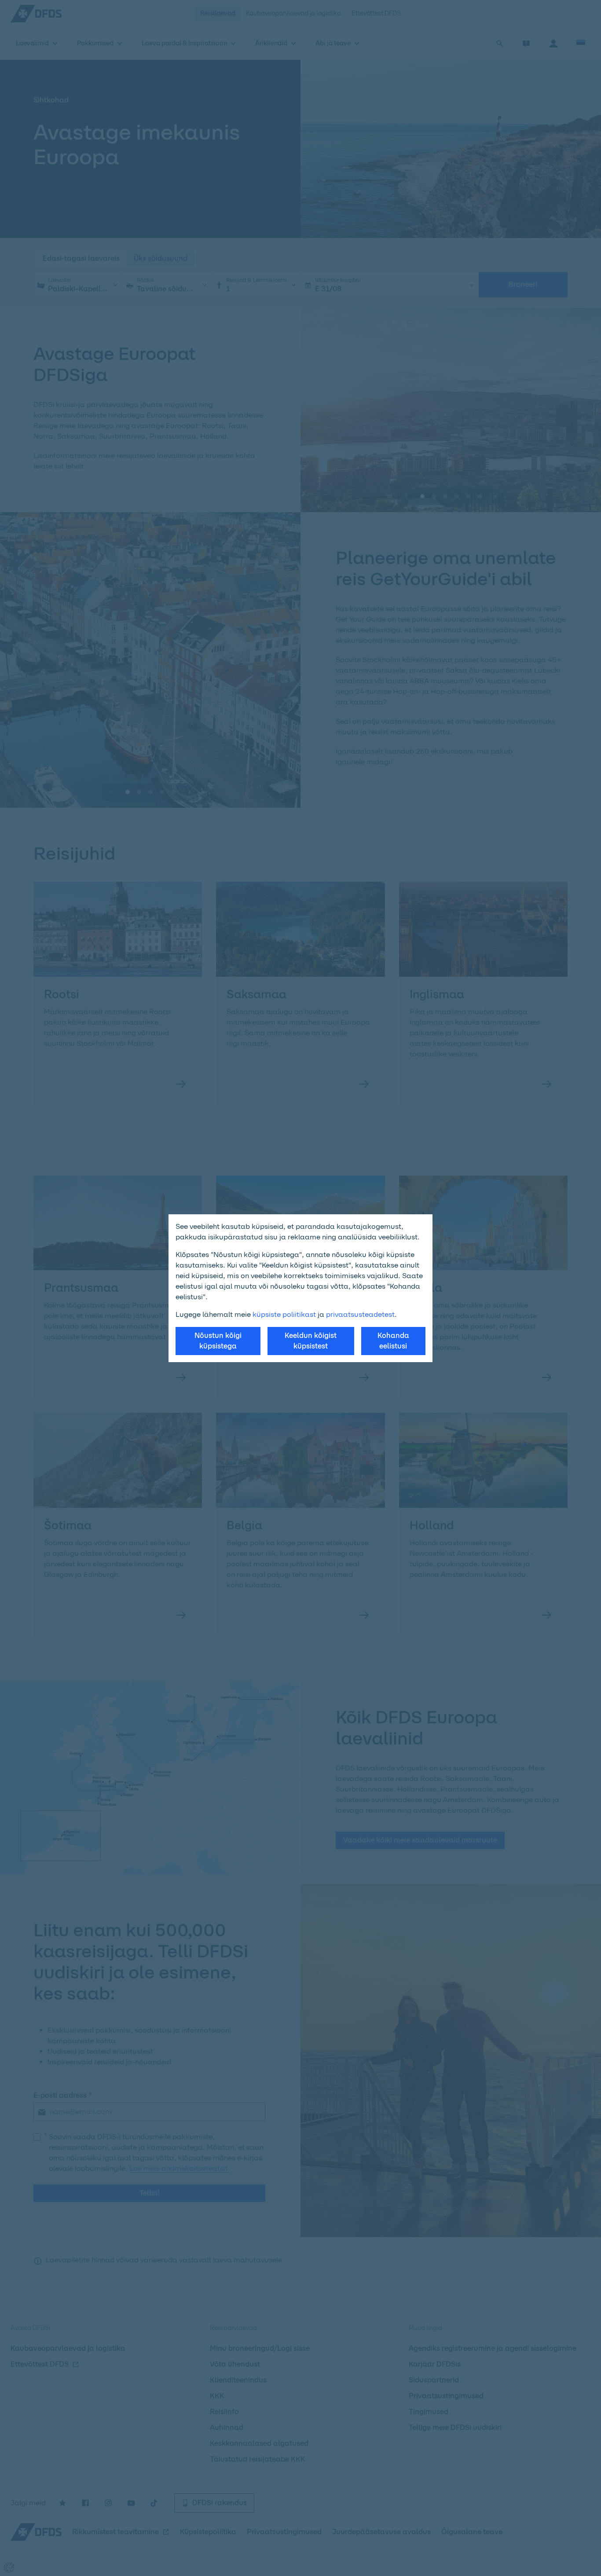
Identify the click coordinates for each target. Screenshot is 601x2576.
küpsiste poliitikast (284, 1314)
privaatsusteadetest (360, 1314)
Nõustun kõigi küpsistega (218, 1341)
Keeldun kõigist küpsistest (311, 1341)
